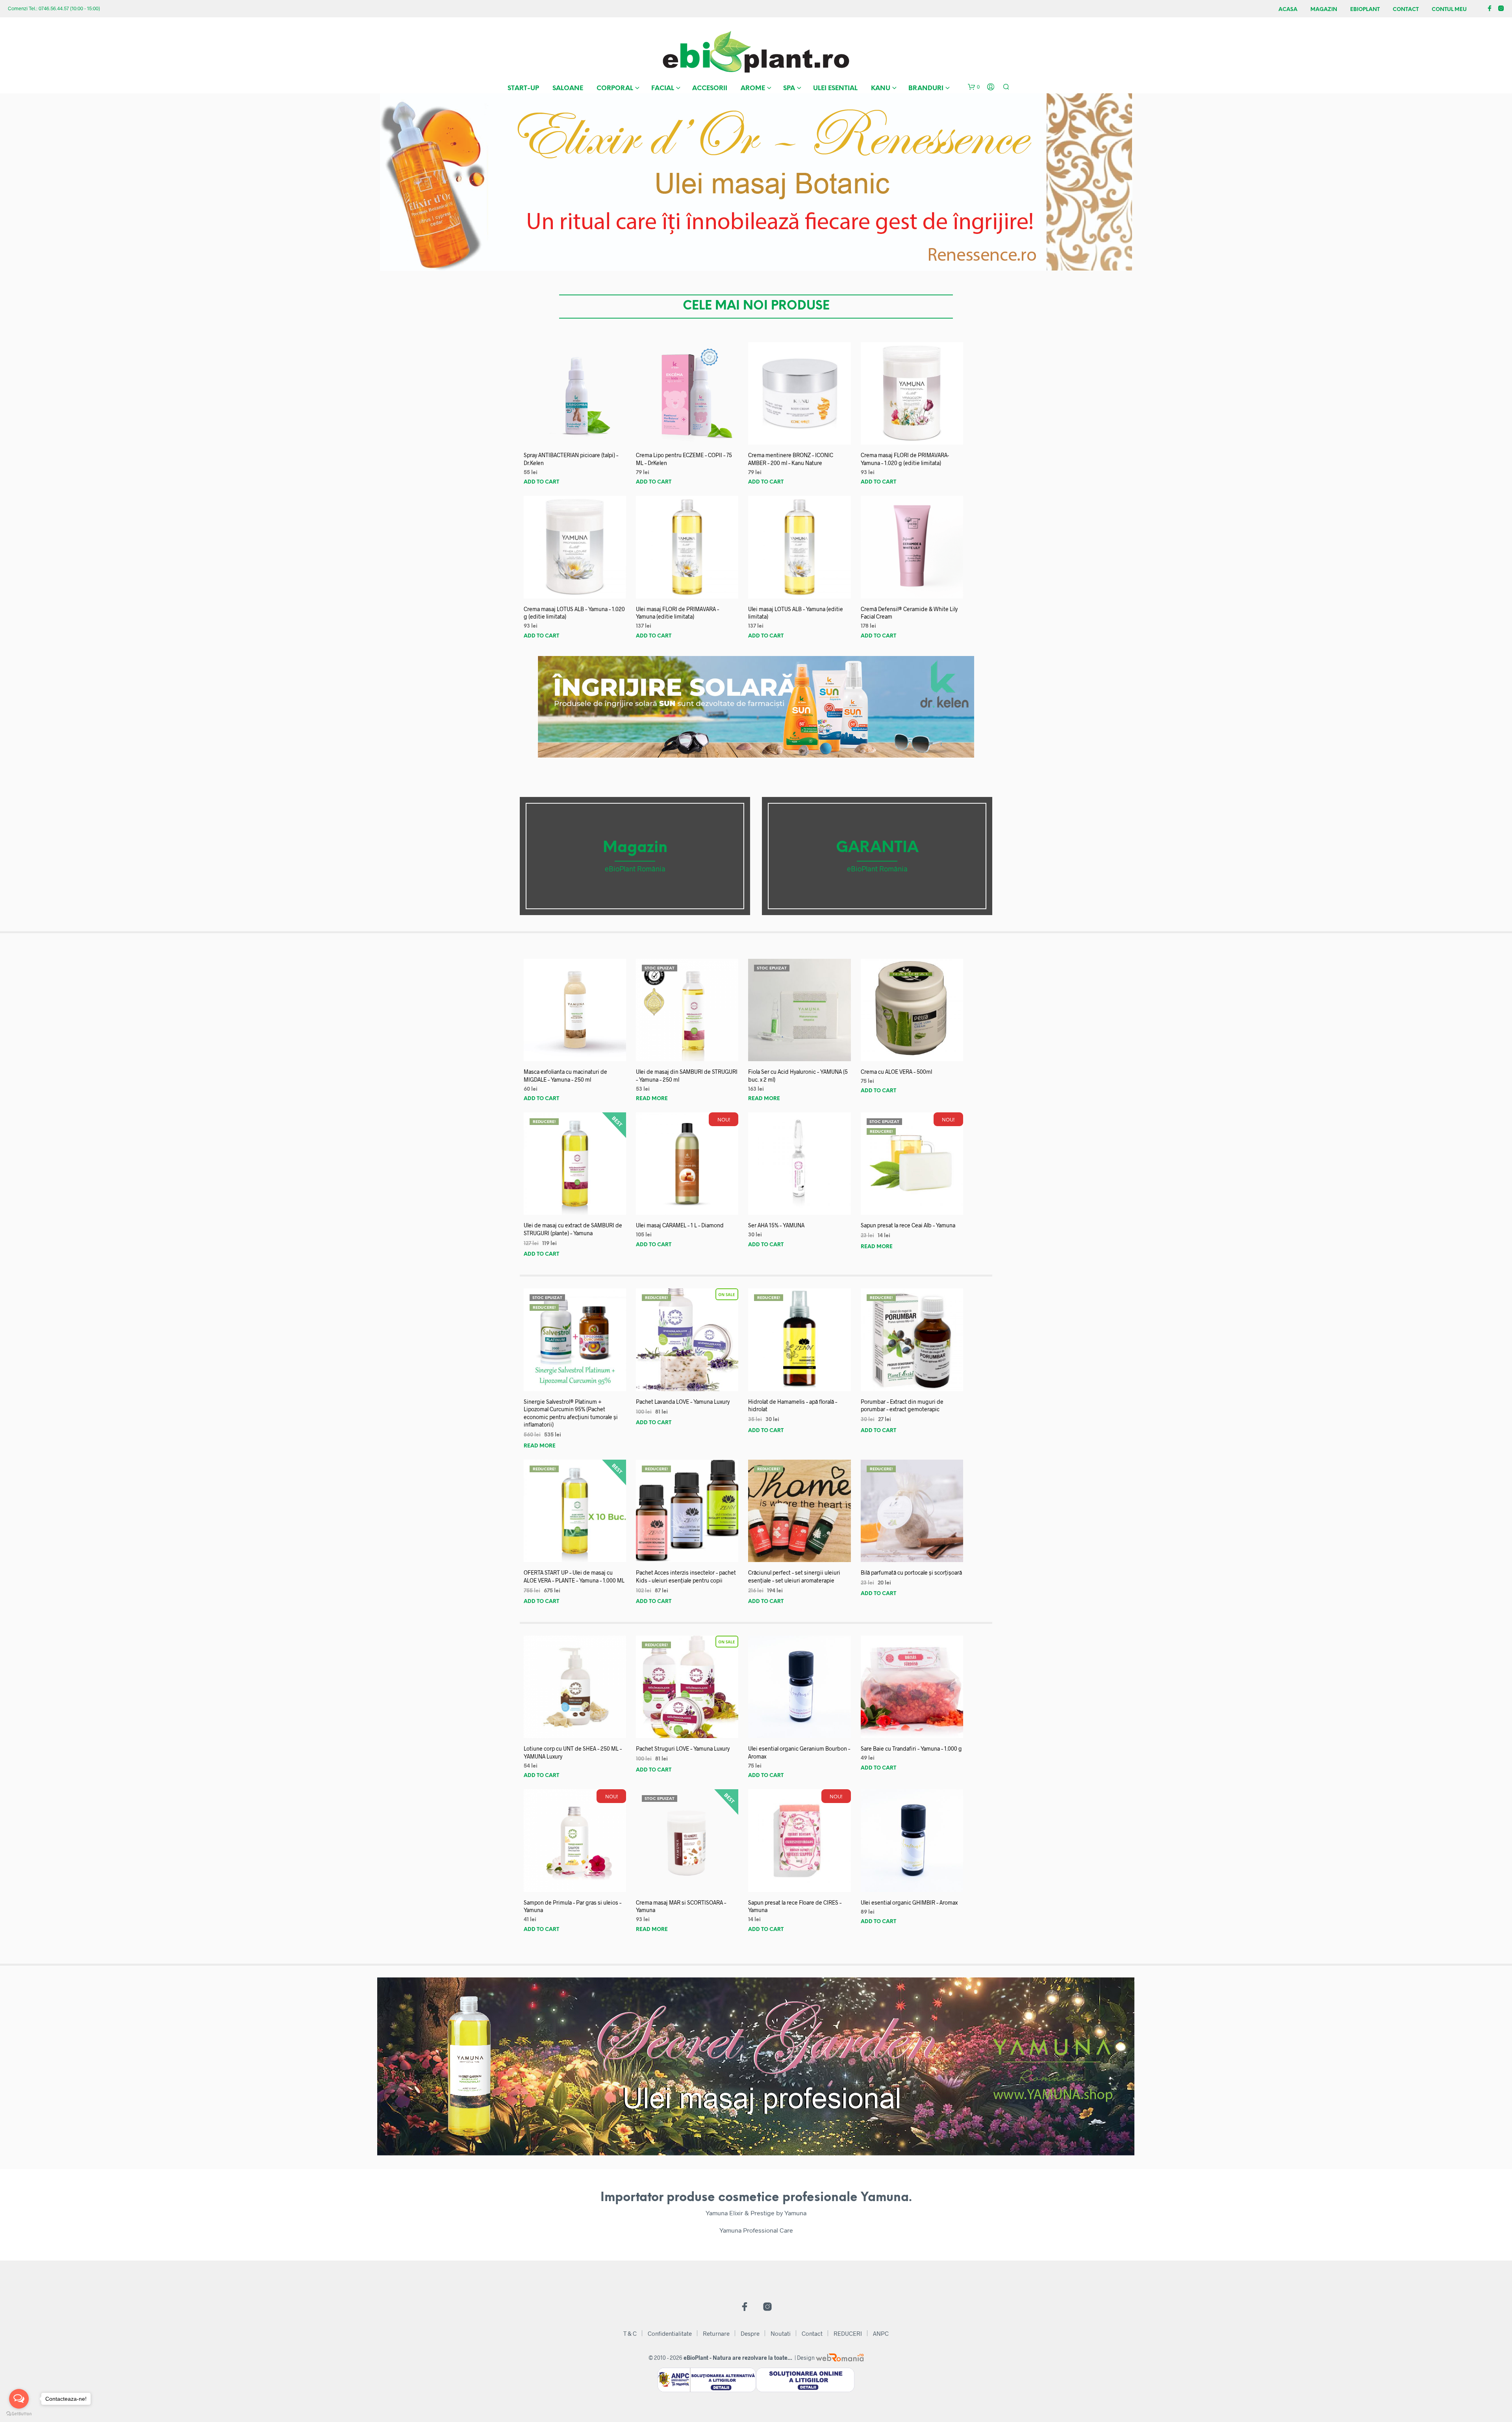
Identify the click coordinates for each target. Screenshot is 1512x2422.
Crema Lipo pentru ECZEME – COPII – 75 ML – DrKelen (684, 459)
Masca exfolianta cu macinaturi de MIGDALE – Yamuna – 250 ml (565, 1076)
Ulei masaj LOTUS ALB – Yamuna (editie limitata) (796, 613)
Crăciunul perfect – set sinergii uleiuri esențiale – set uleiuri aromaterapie (794, 1576)
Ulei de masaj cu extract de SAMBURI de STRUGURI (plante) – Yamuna (573, 1229)
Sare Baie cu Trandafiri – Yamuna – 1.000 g (911, 1748)
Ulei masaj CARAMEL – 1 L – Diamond (680, 1225)
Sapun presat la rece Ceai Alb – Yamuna (908, 1225)
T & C (630, 2333)
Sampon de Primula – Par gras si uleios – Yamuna (573, 1906)
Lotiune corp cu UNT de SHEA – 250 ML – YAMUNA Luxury (573, 1752)
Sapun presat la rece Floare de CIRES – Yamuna (795, 1906)
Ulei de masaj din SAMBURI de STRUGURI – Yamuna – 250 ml (687, 1076)
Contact (1406, 10)
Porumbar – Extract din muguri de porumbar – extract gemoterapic (902, 1406)
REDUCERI (848, 2333)
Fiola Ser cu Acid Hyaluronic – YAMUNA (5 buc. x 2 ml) (798, 1076)
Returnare (716, 2333)
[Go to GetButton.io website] (19, 2414)
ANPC (881, 2333)
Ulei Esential (835, 88)
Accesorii (710, 88)
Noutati (781, 2333)
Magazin (1324, 10)
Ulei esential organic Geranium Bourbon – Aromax (799, 1752)
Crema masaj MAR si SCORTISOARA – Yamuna (681, 1906)
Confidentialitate (670, 2333)
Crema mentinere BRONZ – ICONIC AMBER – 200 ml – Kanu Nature (791, 459)
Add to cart (541, 482)
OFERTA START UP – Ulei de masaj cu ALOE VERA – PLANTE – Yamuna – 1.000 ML (574, 1576)
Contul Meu (1449, 10)
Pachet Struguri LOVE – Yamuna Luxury (683, 1748)
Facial (663, 88)
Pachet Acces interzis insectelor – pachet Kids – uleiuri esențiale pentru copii (686, 1576)
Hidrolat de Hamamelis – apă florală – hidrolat (793, 1406)
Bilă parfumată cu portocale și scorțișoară (911, 1572)
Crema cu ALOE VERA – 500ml (896, 1072)
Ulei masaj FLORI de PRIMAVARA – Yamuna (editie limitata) (677, 613)
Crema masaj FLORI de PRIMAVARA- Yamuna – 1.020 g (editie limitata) (905, 459)
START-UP (523, 88)
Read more (652, 1099)
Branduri (926, 88)
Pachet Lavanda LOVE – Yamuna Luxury (683, 1402)
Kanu (881, 88)
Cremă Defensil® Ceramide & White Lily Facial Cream (909, 613)
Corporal (615, 88)
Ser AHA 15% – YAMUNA (776, 1225)
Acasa (1288, 10)
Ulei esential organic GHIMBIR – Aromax (909, 1902)
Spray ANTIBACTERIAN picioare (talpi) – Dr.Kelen (571, 459)
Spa (789, 88)
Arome (753, 88)
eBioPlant (1365, 10)
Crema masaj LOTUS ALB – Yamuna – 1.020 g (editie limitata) (574, 613)
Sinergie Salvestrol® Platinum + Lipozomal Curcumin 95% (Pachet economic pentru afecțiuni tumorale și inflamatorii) (571, 1413)
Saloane (568, 88)
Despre (750, 2333)
